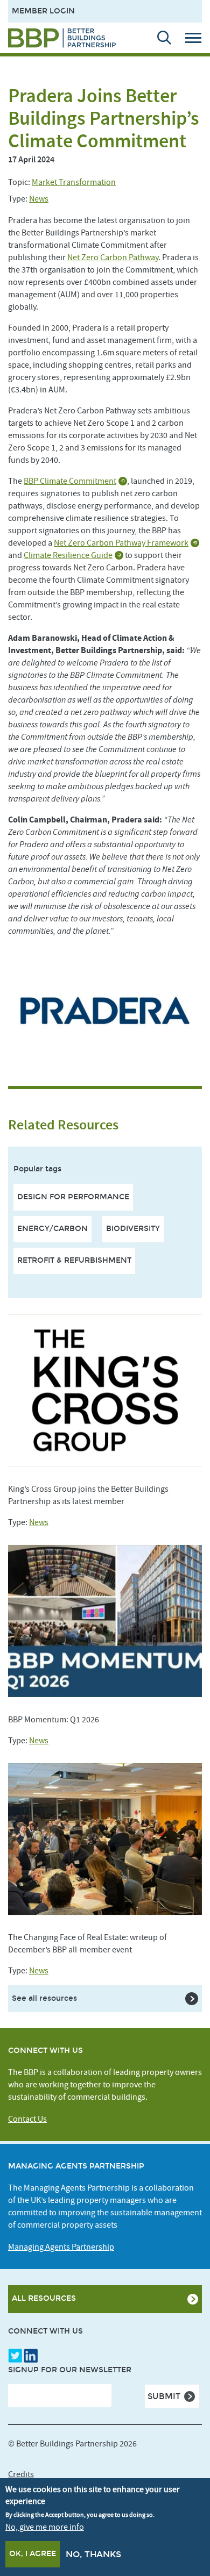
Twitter (15, 2356)
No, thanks (93, 2554)
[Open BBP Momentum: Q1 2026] (105, 1621)
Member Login (43, 11)
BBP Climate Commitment (70, 481)
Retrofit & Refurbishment (74, 1260)
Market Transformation (74, 182)
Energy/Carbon (52, 1229)
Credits (21, 2474)
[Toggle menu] (197, 38)
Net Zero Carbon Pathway (113, 257)
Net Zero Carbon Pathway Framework (121, 543)
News (39, 199)
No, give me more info (45, 2527)
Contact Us (27, 2119)
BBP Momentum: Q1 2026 (54, 1720)
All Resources (44, 2298)
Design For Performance (73, 1197)
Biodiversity (133, 1229)
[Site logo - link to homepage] (62, 38)
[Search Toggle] (159, 38)
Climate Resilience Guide (68, 555)
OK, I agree (33, 2554)
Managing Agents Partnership (61, 2247)
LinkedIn (31, 2356)
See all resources (44, 1998)
